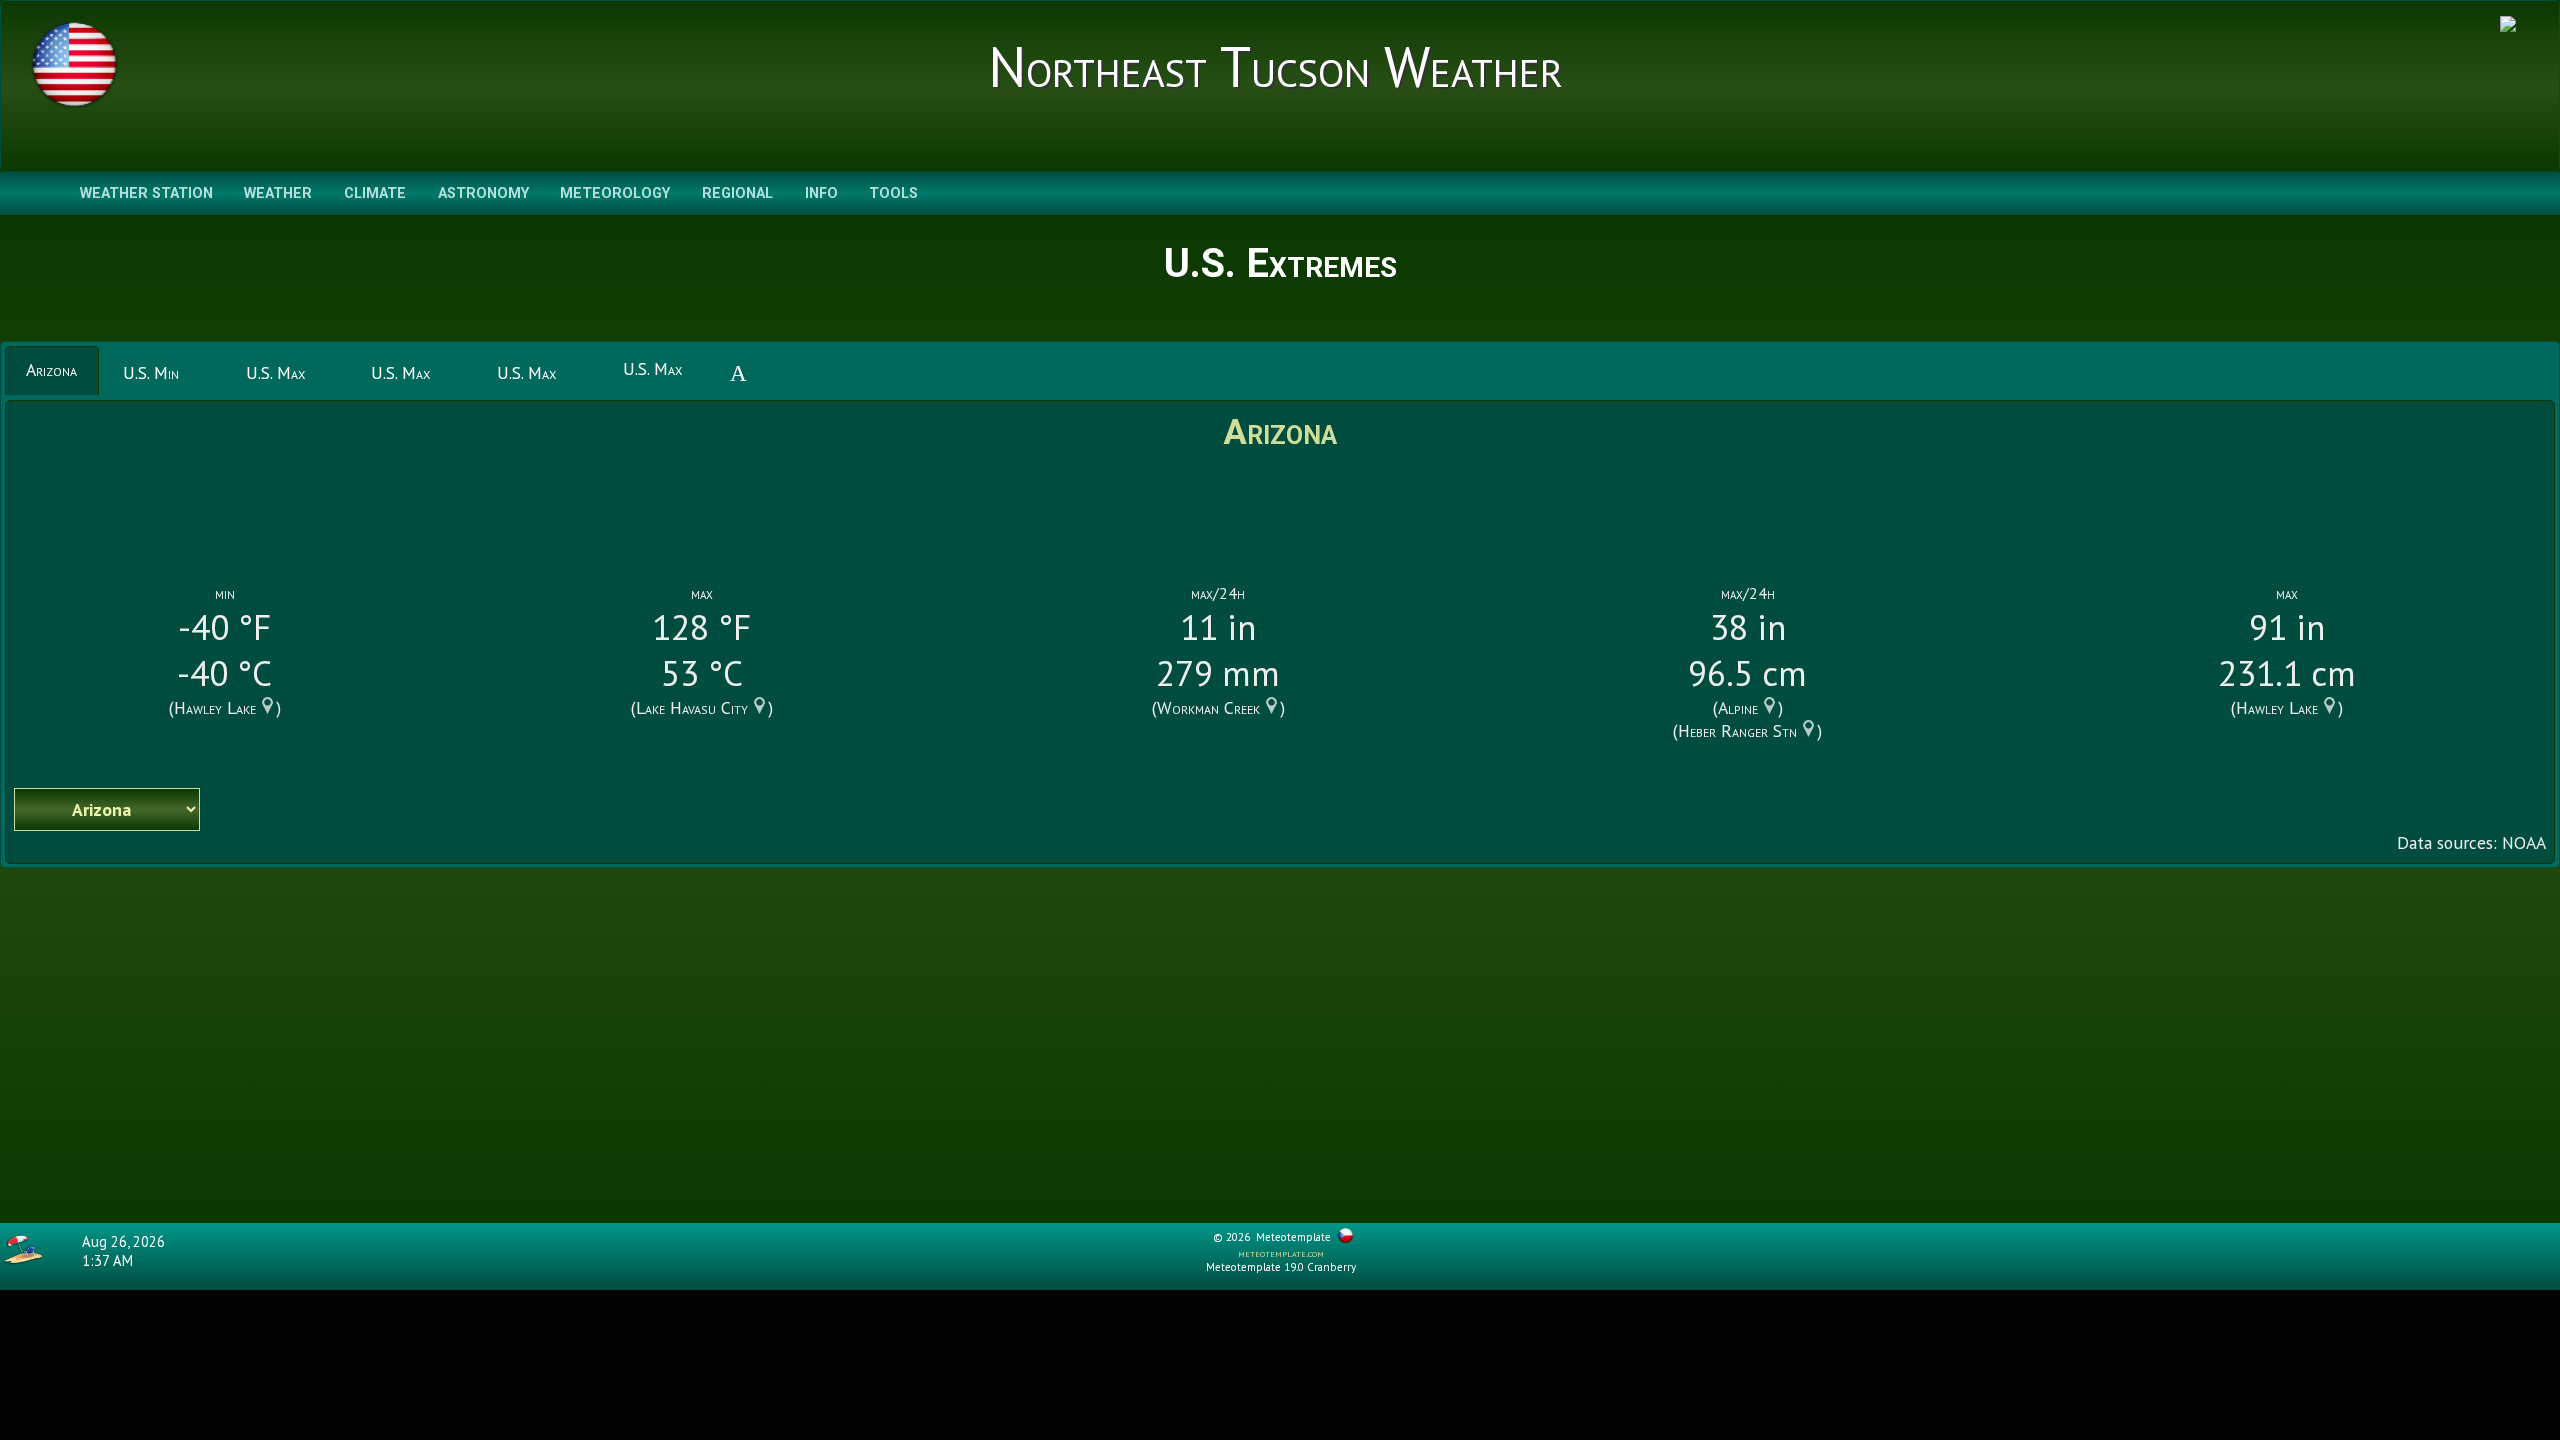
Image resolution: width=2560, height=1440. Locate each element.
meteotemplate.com (1281, 1253)
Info (821, 193)
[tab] (52, 370)
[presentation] (52, 370)
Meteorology (615, 193)
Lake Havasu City (692, 707)
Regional (737, 193)
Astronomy (483, 193)
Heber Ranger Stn (1737, 730)
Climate (375, 193)
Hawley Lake (215, 707)
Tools (893, 193)
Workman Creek (1208, 707)
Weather (278, 193)
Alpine (1738, 707)
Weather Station (146, 193)
